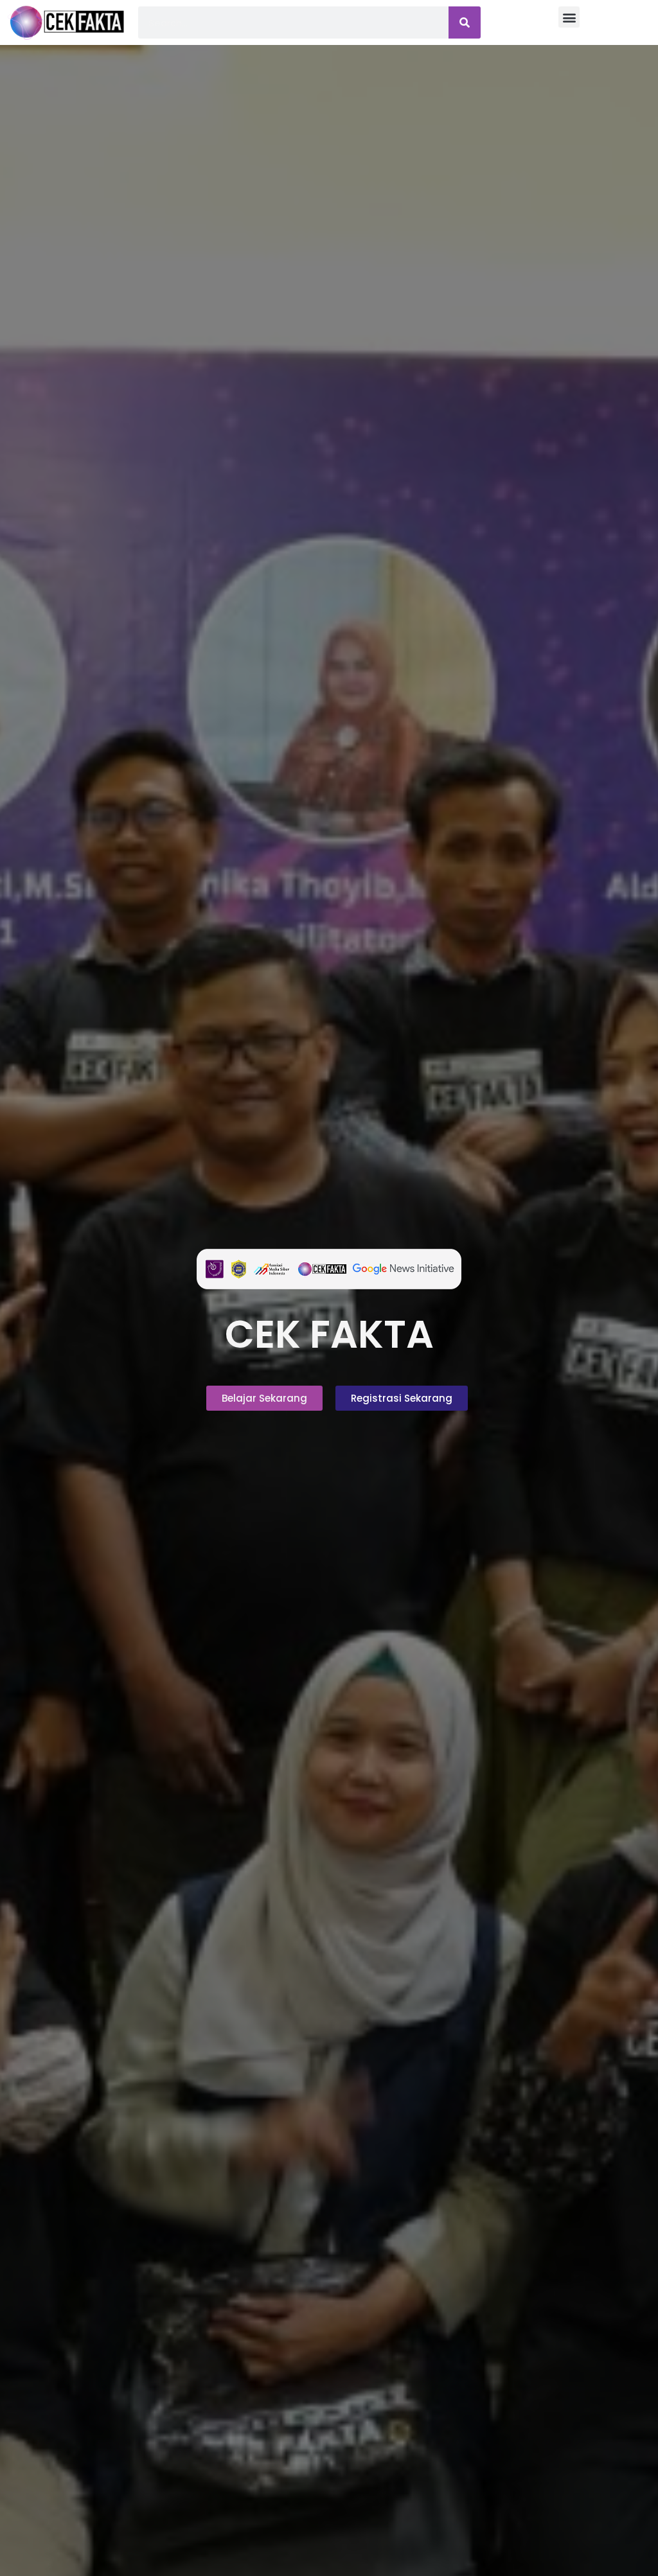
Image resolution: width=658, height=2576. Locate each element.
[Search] (465, 22)
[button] (569, 17)
